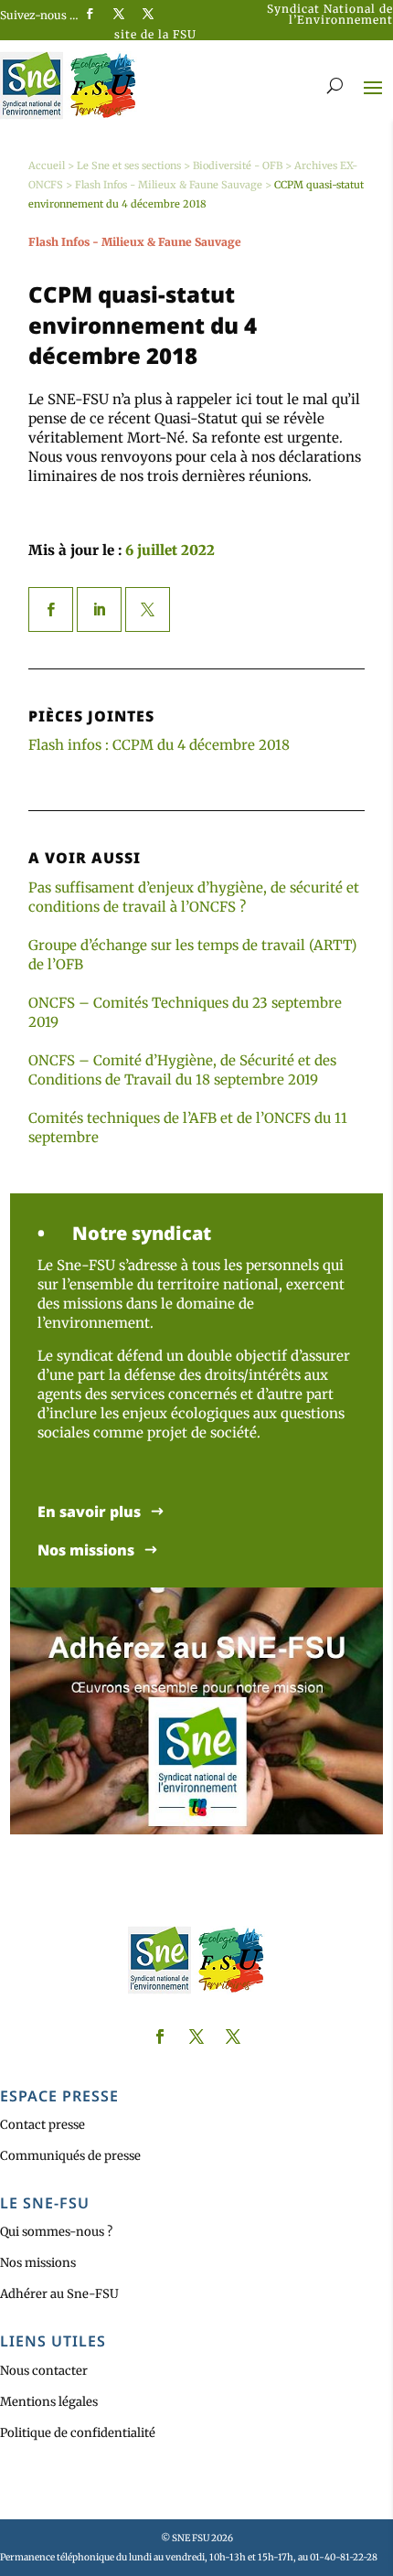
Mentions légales (49, 2402)
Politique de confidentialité (78, 2433)
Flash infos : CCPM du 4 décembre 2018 (159, 745)
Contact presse (42, 2125)
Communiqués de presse (70, 2156)
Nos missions (86, 1550)
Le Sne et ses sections (129, 166)
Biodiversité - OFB (238, 166)
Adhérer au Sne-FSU (59, 2294)
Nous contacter (44, 2371)
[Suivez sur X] (119, 14)
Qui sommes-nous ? (56, 2232)
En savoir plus (89, 1512)
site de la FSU (155, 34)
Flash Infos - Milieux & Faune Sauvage (169, 185)
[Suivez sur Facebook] (90, 14)
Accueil (47, 166)
